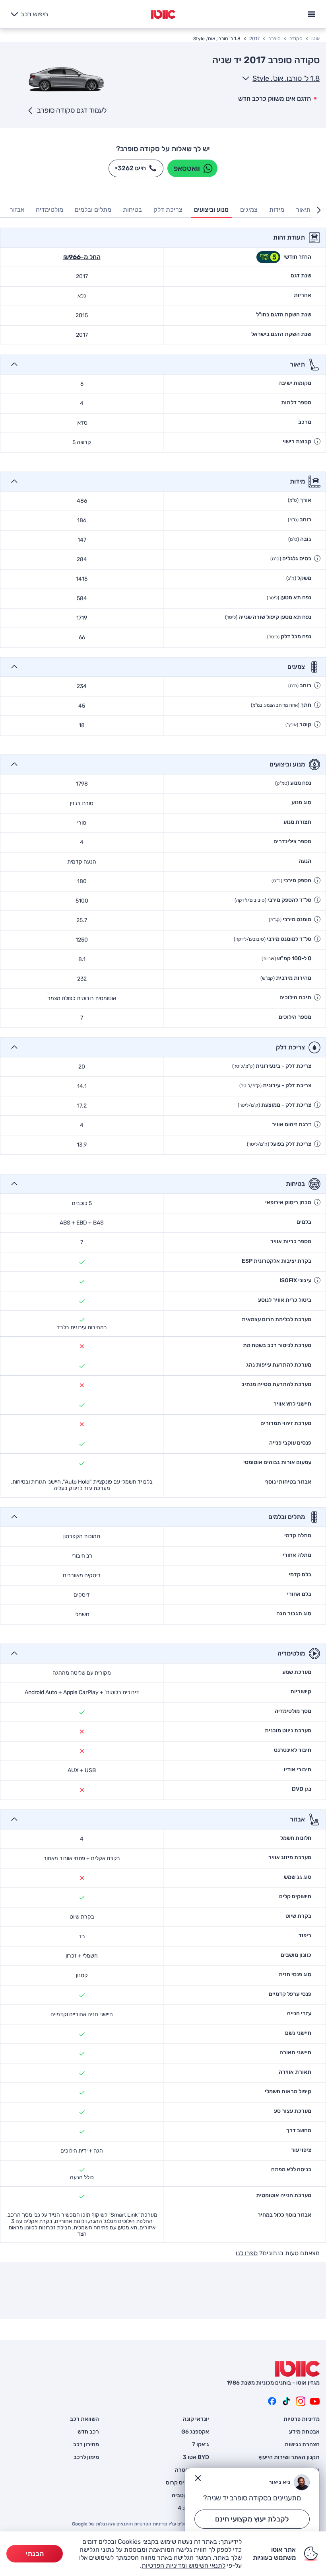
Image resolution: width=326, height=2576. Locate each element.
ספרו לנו (247, 2253)
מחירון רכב (86, 2445)
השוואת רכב (84, 2419)
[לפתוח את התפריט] (312, 13)
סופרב (275, 39)
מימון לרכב (86, 2457)
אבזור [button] (17, 210)
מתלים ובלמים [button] (93, 210)
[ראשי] (297, 2369)
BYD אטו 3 (196, 2457)
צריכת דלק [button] (168, 210)
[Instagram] (301, 2401)
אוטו (315, 39)
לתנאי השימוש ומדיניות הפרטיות (183, 2565)
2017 (254, 39)
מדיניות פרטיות (302, 2419)
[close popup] (198, 2478)
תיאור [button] (303, 210)
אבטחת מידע (304, 2432)
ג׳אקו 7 (201, 2445)
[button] (317, 441)
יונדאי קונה (196, 2419)
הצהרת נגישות (302, 2445)
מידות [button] (277, 210)
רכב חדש (88, 2432)
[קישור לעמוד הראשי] (163, 14)
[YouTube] (315, 2401)
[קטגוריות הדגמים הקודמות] (319, 210)
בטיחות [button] (132, 210)
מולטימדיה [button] (49, 210)
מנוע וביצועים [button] (211, 210)
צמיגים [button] (249, 210)
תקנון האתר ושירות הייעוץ (289, 2457)
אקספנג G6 (195, 2432)
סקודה (296, 39)
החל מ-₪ (82, 257)
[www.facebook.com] (272, 2401)
